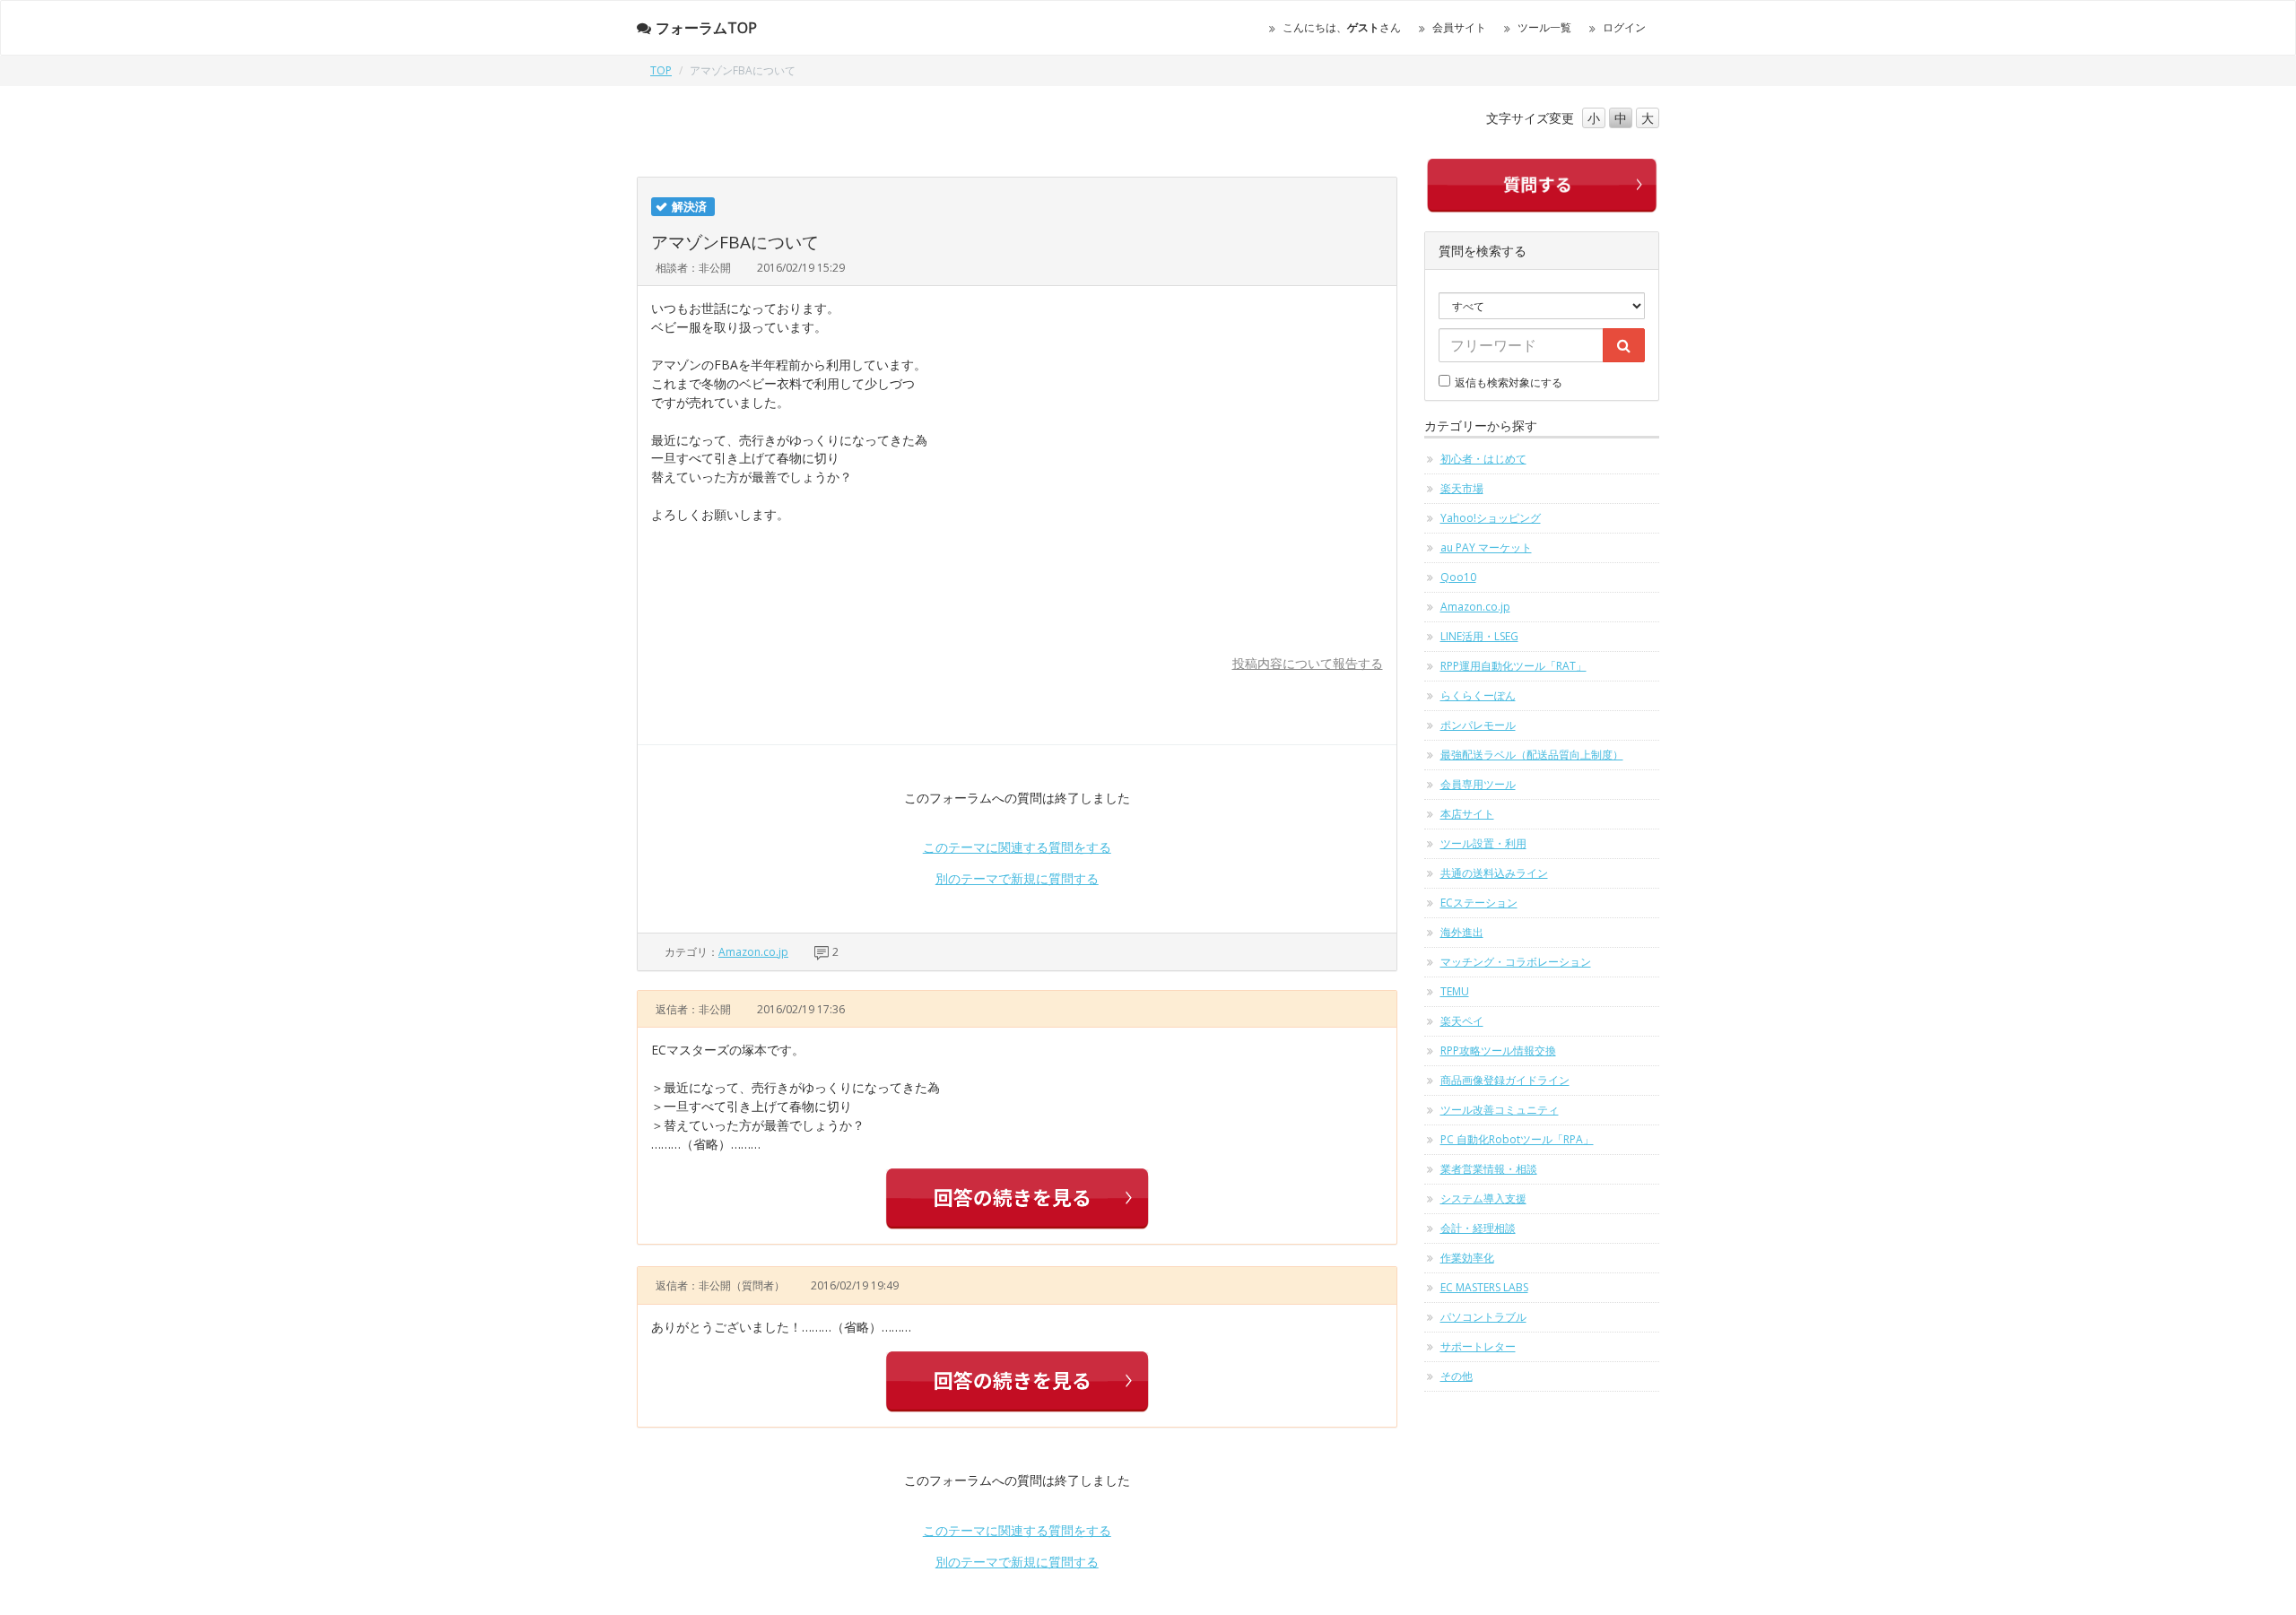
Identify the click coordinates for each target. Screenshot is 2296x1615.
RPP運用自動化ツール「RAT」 (1513, 666)
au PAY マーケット (1486, 547)
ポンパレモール (1478, 725)
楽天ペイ (1462, 1021)
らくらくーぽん (1478, 695)
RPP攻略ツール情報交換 (1498, 1051)
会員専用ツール (1478, 784)
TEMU (1455, 991)
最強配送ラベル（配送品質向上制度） (1532, 755)
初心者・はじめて (1483, 459)
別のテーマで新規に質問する (1017, 878)
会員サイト (1459, 27)
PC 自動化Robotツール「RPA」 (1517, 1139)
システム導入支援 (1483, 1198)
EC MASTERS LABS (1484, 1287)
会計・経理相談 (1478, 1228)
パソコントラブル (1483, 1317)
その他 (1457, 1376)
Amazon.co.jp (753, 952)
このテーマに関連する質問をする (1017, 847)
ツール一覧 (1544, 27)
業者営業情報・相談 (1489, 1169)
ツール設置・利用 (1483, 843)
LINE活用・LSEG (1479, 636)
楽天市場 (1462, 488)
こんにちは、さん (1342, 27)
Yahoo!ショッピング (1491, 518)
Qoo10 (1458, 577)
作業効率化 (1467, 1258)
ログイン (1624, 27)
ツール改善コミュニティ (1500, 1110)
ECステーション (1479, 903)
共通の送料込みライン (1494, 873)
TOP (661, 70)
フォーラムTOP (706, 28)
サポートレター (1478, 1346)
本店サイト (1467, 814)
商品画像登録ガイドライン (1505, 1080)
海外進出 (1462, 932)
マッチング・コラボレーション (1516, 962)
